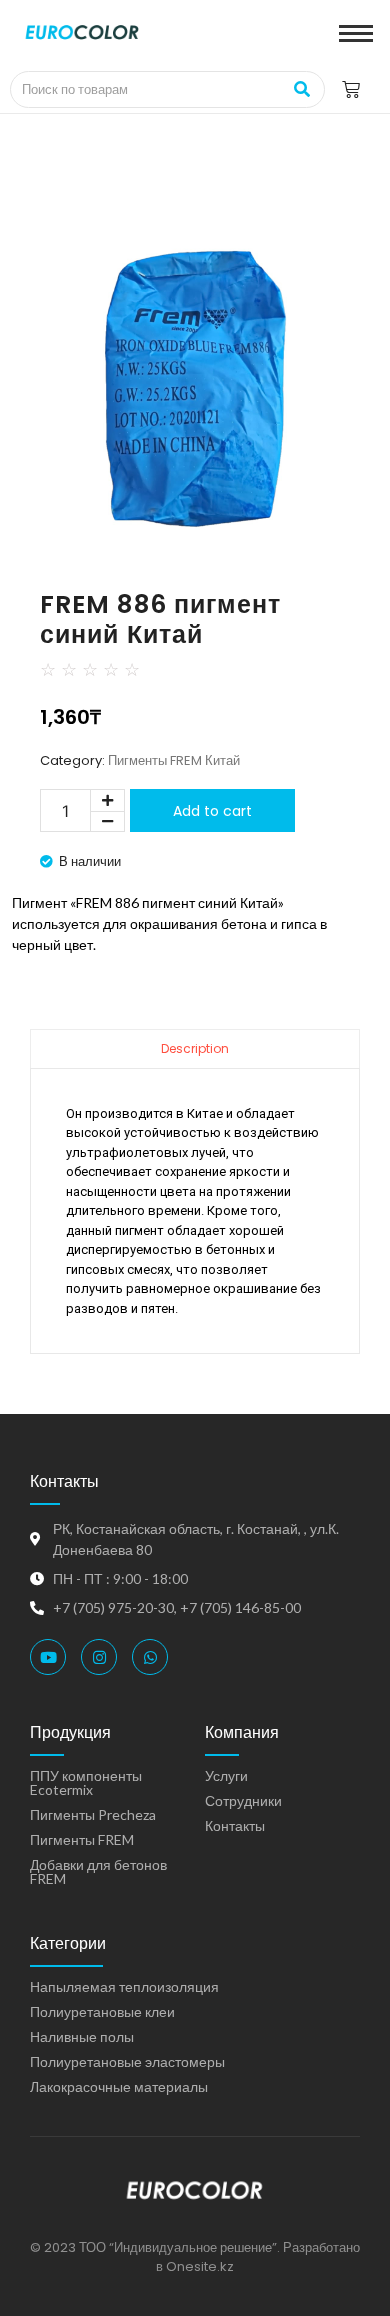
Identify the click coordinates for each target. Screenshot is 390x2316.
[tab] (195, 1048)
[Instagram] (99, 1657)
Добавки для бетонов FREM (98, 1871)
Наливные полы (82, 2036)
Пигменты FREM (82, 1839)
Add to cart (212, 811)
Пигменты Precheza (93, 1814)
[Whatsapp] (150, 1657)
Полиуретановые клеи (102, 2011)
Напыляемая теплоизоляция (124, 1986)
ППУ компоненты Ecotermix (86, 1782)
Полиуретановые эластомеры (127, 2061)
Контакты (235, 1825)
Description (195, 1048)
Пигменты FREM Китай (174, 760)
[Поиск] (302, 90)
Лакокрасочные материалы (119, 2086)
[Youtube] (48, 1657)
